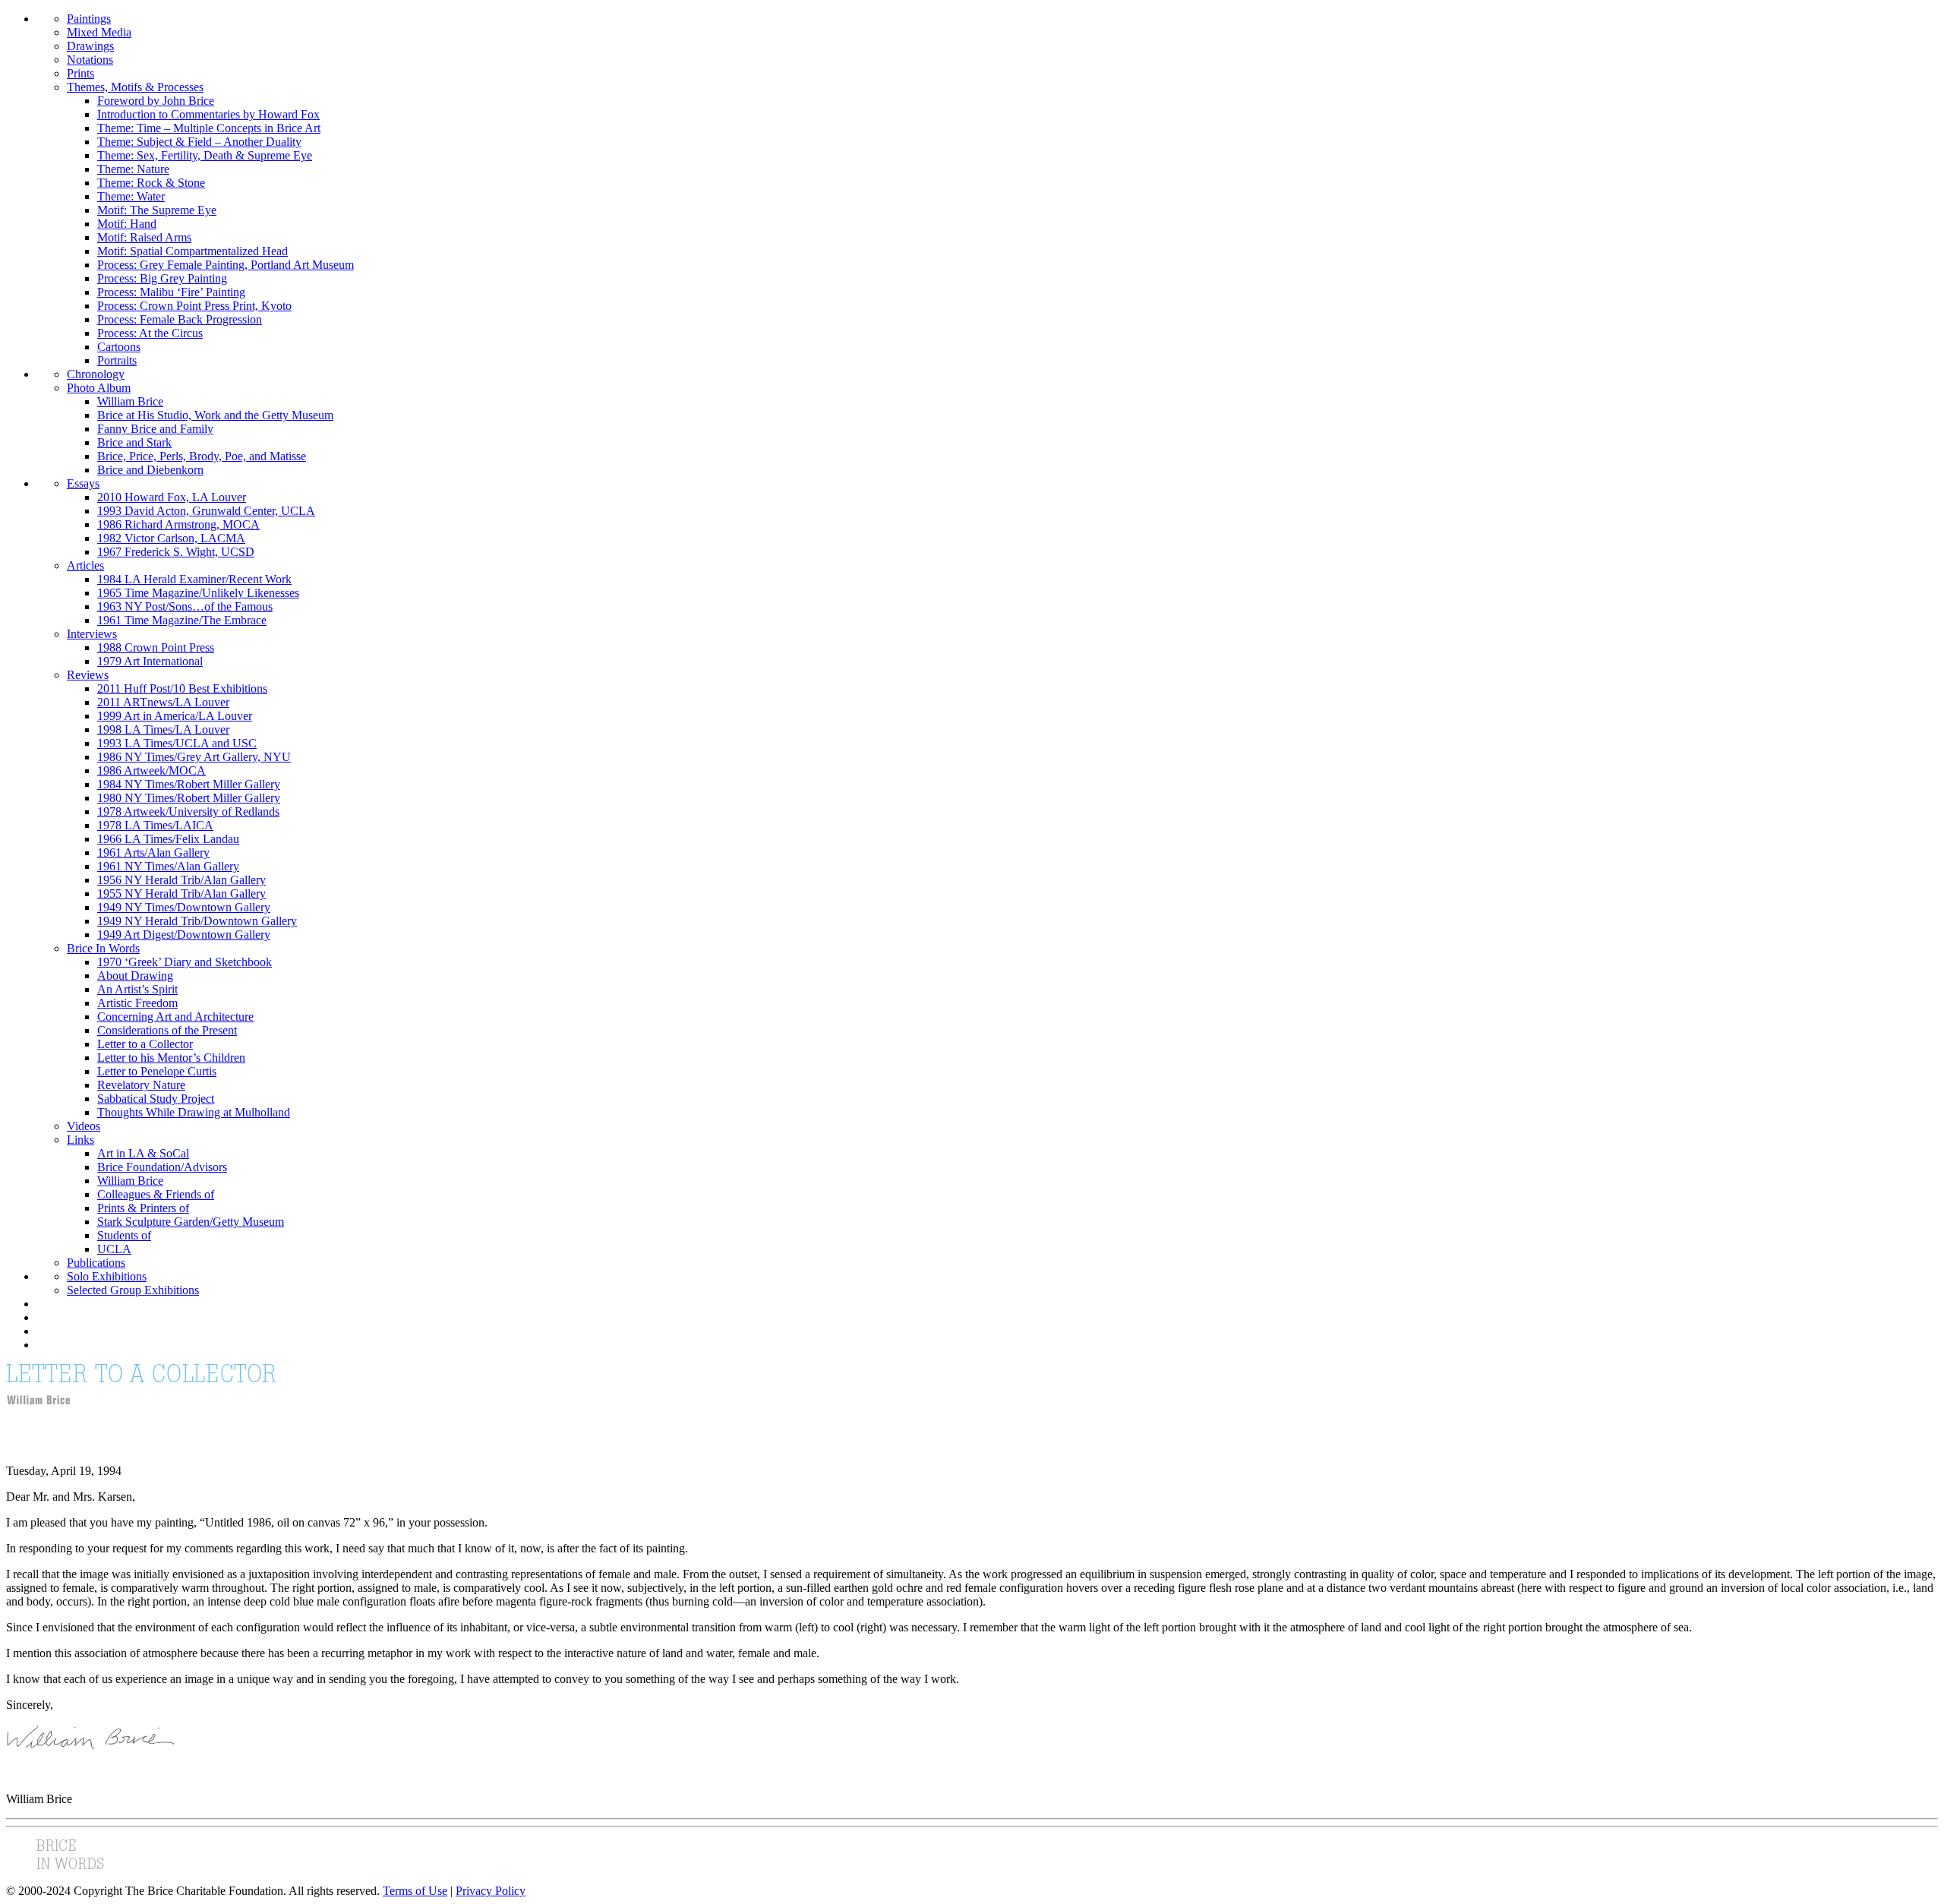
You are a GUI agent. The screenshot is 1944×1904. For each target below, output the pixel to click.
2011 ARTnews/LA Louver (163, 702)
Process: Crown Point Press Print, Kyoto (194, 306)
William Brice (130, 401)
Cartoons (119, 347)
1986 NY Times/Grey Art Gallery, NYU (194, 757)
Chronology (96, 374)
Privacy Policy (491, 1891)
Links (80, 1140)
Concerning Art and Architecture (175, 1017)
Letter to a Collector (145, 1044)
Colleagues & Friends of (156, 1194)
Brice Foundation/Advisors (162, 1167)
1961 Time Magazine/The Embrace (182, 620)
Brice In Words (103, 948)
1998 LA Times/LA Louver (163, 729)
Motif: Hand (127, 224)
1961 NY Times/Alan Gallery (168, 866)
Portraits (117, 360)
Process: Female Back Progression (180, 319)
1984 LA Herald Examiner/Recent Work (194, 579)
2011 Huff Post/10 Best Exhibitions (182, 688)
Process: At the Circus (150, 333)
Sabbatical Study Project (156, 1099)
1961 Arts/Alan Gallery (153, 853)
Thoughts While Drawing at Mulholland (194, 1112)
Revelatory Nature (141, 1085)
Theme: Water (131, 196)
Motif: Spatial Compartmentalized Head (193, 251)
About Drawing (135, 976)
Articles (85, 565)
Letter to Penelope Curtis (157, 1071)
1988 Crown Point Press (156, 647)
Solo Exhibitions (107, 1276)
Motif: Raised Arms (144, 237)
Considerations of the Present (167, 1030)
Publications (96, 1263)
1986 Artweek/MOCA (151, 770)
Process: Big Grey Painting (162, 278)
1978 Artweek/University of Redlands (188, 811)
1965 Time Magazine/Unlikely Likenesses (198, 593)
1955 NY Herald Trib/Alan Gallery (181, 894)
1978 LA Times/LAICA (155, 825)
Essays (83, 483)
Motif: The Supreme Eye (157, 210)
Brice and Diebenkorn (150, 470)
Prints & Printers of (143, 1208)
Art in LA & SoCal (143, 1153)
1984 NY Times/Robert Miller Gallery (189, 784)
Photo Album (99, 388)
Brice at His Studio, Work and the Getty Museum (215, 415)
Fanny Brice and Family (155, 429)
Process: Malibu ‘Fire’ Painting (171, 292)
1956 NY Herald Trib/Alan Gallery (181, 880)
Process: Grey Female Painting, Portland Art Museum (226, 265)
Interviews (92, 634)
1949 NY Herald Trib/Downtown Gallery (197, 921)
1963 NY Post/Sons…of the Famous (185, 606)
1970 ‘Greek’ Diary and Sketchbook (185, 962)
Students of (124, 1235)
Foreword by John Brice (156, 101)
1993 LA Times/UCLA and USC (177, 743)
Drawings (90, 46)
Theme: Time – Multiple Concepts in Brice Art (209, 128)
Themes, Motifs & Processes (135, 87)
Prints (80, 73)
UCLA (114, 1249)
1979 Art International (150, 661)
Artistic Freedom (137, 1003)
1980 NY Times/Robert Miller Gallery (189, 798)
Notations (90, 60)
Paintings (89, 19)
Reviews (88, 675)
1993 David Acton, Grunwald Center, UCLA (206, 511)
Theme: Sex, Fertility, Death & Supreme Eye (205, 155)
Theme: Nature (133, 169)
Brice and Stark (134, 442)
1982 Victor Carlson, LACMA (171, 538)
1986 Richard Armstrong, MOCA (178, 524)
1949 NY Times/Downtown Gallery (184, 907)
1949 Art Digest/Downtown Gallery (184, 935)
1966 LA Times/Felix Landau (168, 839)
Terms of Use (415, 1891)
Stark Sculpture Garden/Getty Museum (191, 1222)
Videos (84, 1126)
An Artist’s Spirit (137, 989)
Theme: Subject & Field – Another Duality (199, 142)
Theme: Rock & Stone (151, 183)
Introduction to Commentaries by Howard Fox (208, 114)
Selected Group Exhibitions (133, 1290)
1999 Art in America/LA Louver (175, 716)
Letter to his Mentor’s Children (171, 1058)
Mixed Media (99, 32)
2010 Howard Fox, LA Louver (172, 497)
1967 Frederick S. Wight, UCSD (176, 552)
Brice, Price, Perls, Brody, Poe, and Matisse (202, 456)
